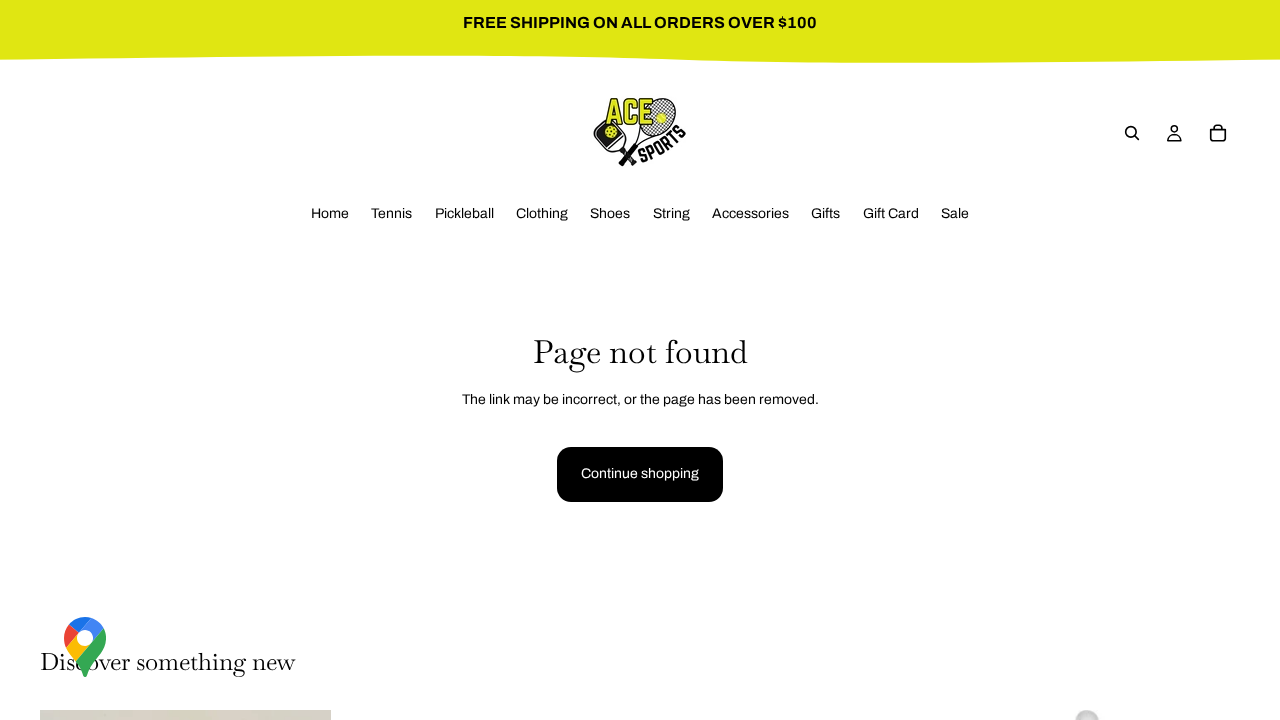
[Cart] (1218, 133)
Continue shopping (640, 473)
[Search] (1132, 133)
